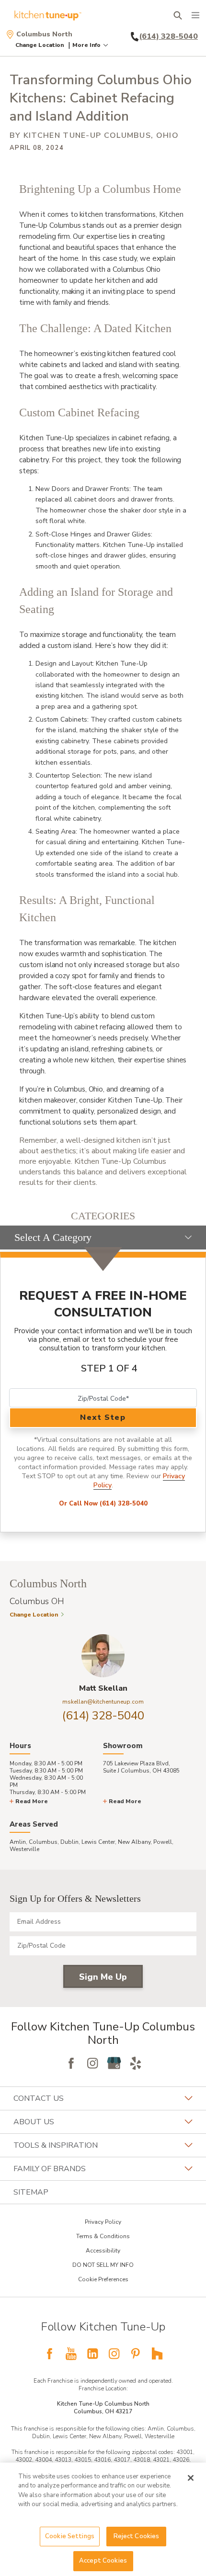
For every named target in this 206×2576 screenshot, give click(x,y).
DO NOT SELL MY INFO (103, 2265)
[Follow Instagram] (92, 2063)
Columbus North (44, 34)
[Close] (191, 2478)
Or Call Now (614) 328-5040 (103, 1504)
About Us (34, 2122)
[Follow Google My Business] (114, 2063)
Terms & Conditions (103, 2236)
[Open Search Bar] (177, 15)
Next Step (103, 1417)
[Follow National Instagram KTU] (114, 2353)
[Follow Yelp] (136, 2063)
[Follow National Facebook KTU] (49, 2353)
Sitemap (31, 2192)
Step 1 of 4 (109, 1368)
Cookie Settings (70, 2536)
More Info (86, 45)
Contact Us (39, 2098)
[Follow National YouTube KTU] (71, 2353)
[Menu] (195, 15)
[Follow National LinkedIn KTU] (92, 2353)
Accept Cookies (103, 2561)
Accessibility (103, 2251)
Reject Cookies (137, 2536)
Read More (32, 1801)
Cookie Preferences (103, 2279)
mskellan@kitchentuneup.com (103, 1702)
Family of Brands (50, 2169)
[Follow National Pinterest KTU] (136, 2353)
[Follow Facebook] (71, 2063)
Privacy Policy (103, 2222)
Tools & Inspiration (56, 2145)
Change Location (40, 45)
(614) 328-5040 (103, 1716)
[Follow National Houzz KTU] (157, 2353)
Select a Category (53, 1237)
